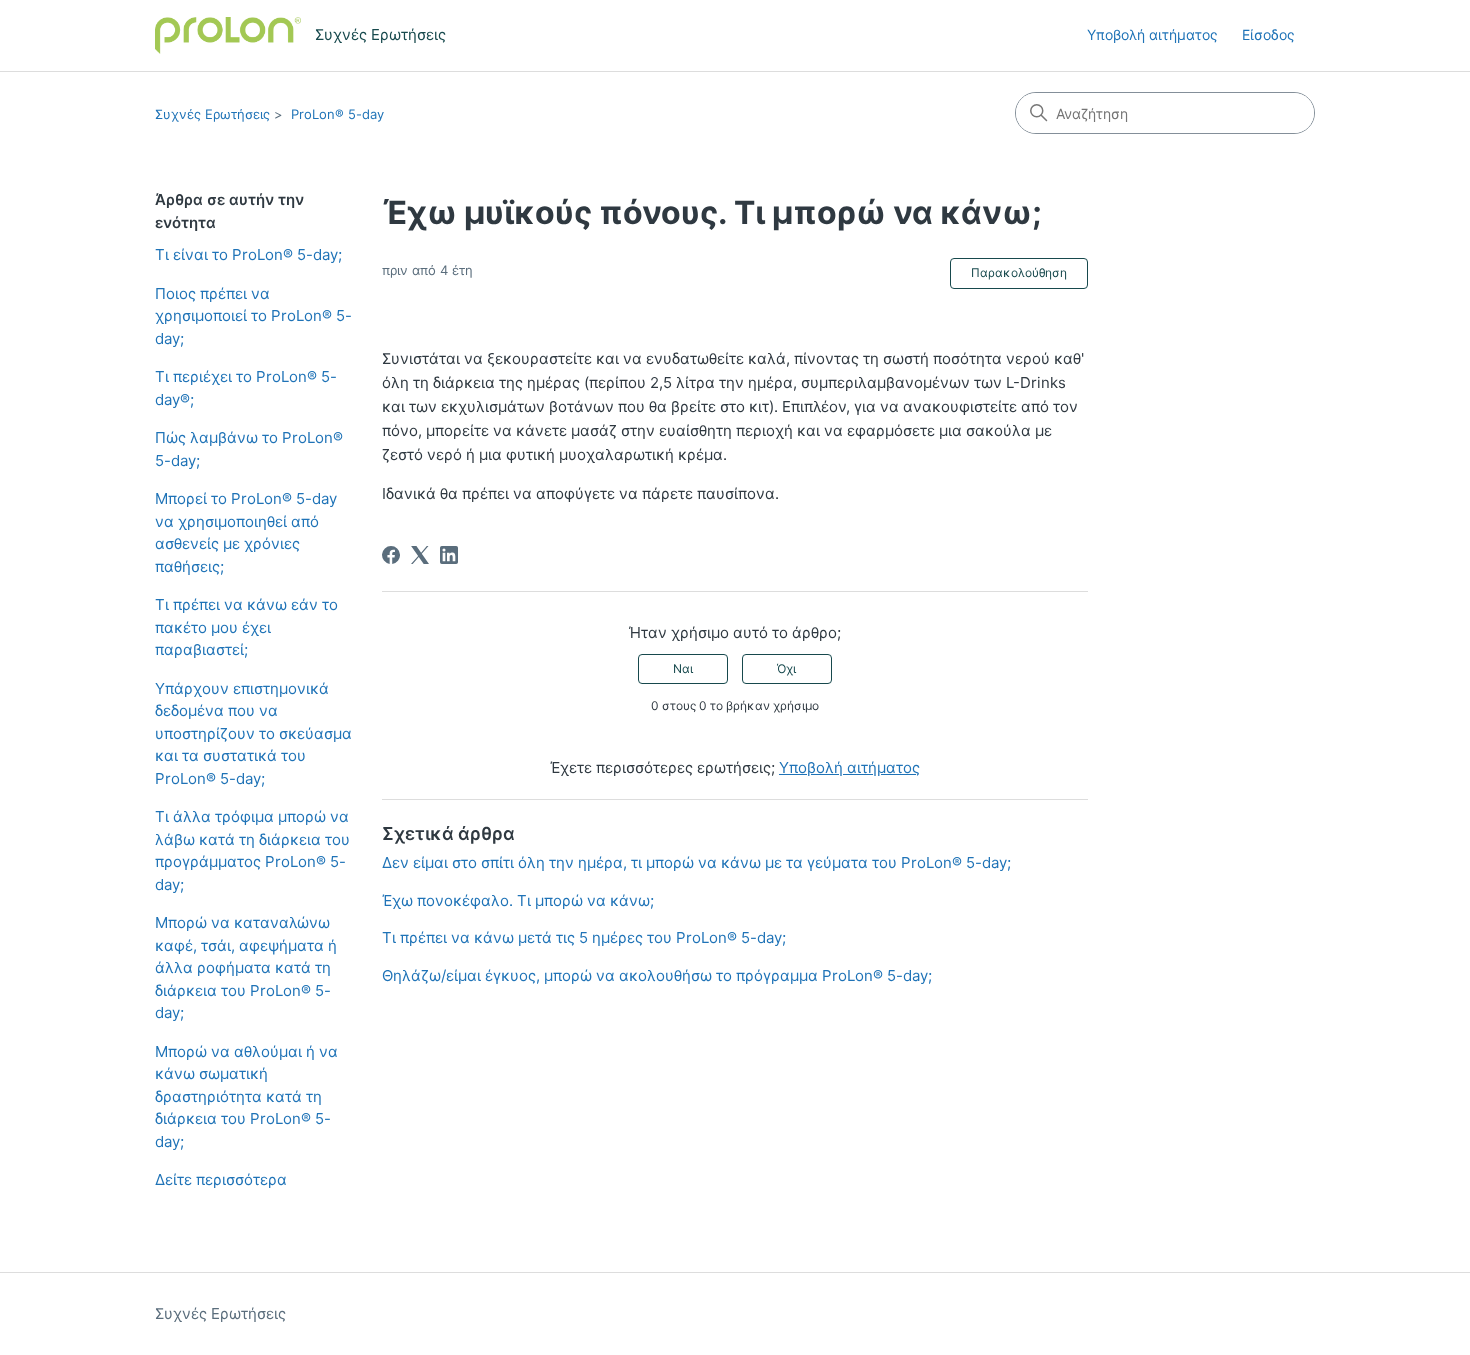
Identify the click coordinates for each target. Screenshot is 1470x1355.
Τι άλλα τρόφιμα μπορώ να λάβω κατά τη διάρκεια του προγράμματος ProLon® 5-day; (252, 850)
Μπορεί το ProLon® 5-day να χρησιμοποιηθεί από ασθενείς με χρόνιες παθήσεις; (246, 532)
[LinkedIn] (449, 555)
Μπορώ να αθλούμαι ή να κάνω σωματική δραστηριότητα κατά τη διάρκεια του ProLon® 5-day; (246, 1096)
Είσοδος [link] (1268, 34)
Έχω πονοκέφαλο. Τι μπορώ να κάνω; (518, 900)
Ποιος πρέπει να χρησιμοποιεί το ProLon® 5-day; (253, 316)
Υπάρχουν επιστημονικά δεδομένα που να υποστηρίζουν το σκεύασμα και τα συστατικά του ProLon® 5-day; (253, 733)
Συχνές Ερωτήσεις (212, 114)
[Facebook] (391, 555)
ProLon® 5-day (337, 114)
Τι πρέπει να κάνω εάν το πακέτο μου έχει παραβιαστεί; (246, 627)
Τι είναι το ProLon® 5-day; (248, 254)
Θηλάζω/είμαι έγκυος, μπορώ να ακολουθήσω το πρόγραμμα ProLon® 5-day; (657, 975)
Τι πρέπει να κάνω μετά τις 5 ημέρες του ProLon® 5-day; (584, 937)
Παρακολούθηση (1019, 272)
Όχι (786, 668)
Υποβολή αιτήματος (1152, 34)
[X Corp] (420, 555)
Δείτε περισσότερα (221, 1179)
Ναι (683, 668)
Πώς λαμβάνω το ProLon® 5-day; (249, 449)
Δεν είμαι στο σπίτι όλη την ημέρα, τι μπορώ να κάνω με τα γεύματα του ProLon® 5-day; (696, 862)
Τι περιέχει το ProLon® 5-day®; (246, 388)
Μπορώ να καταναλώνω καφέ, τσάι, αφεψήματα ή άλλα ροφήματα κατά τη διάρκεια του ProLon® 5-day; (246, 967)
